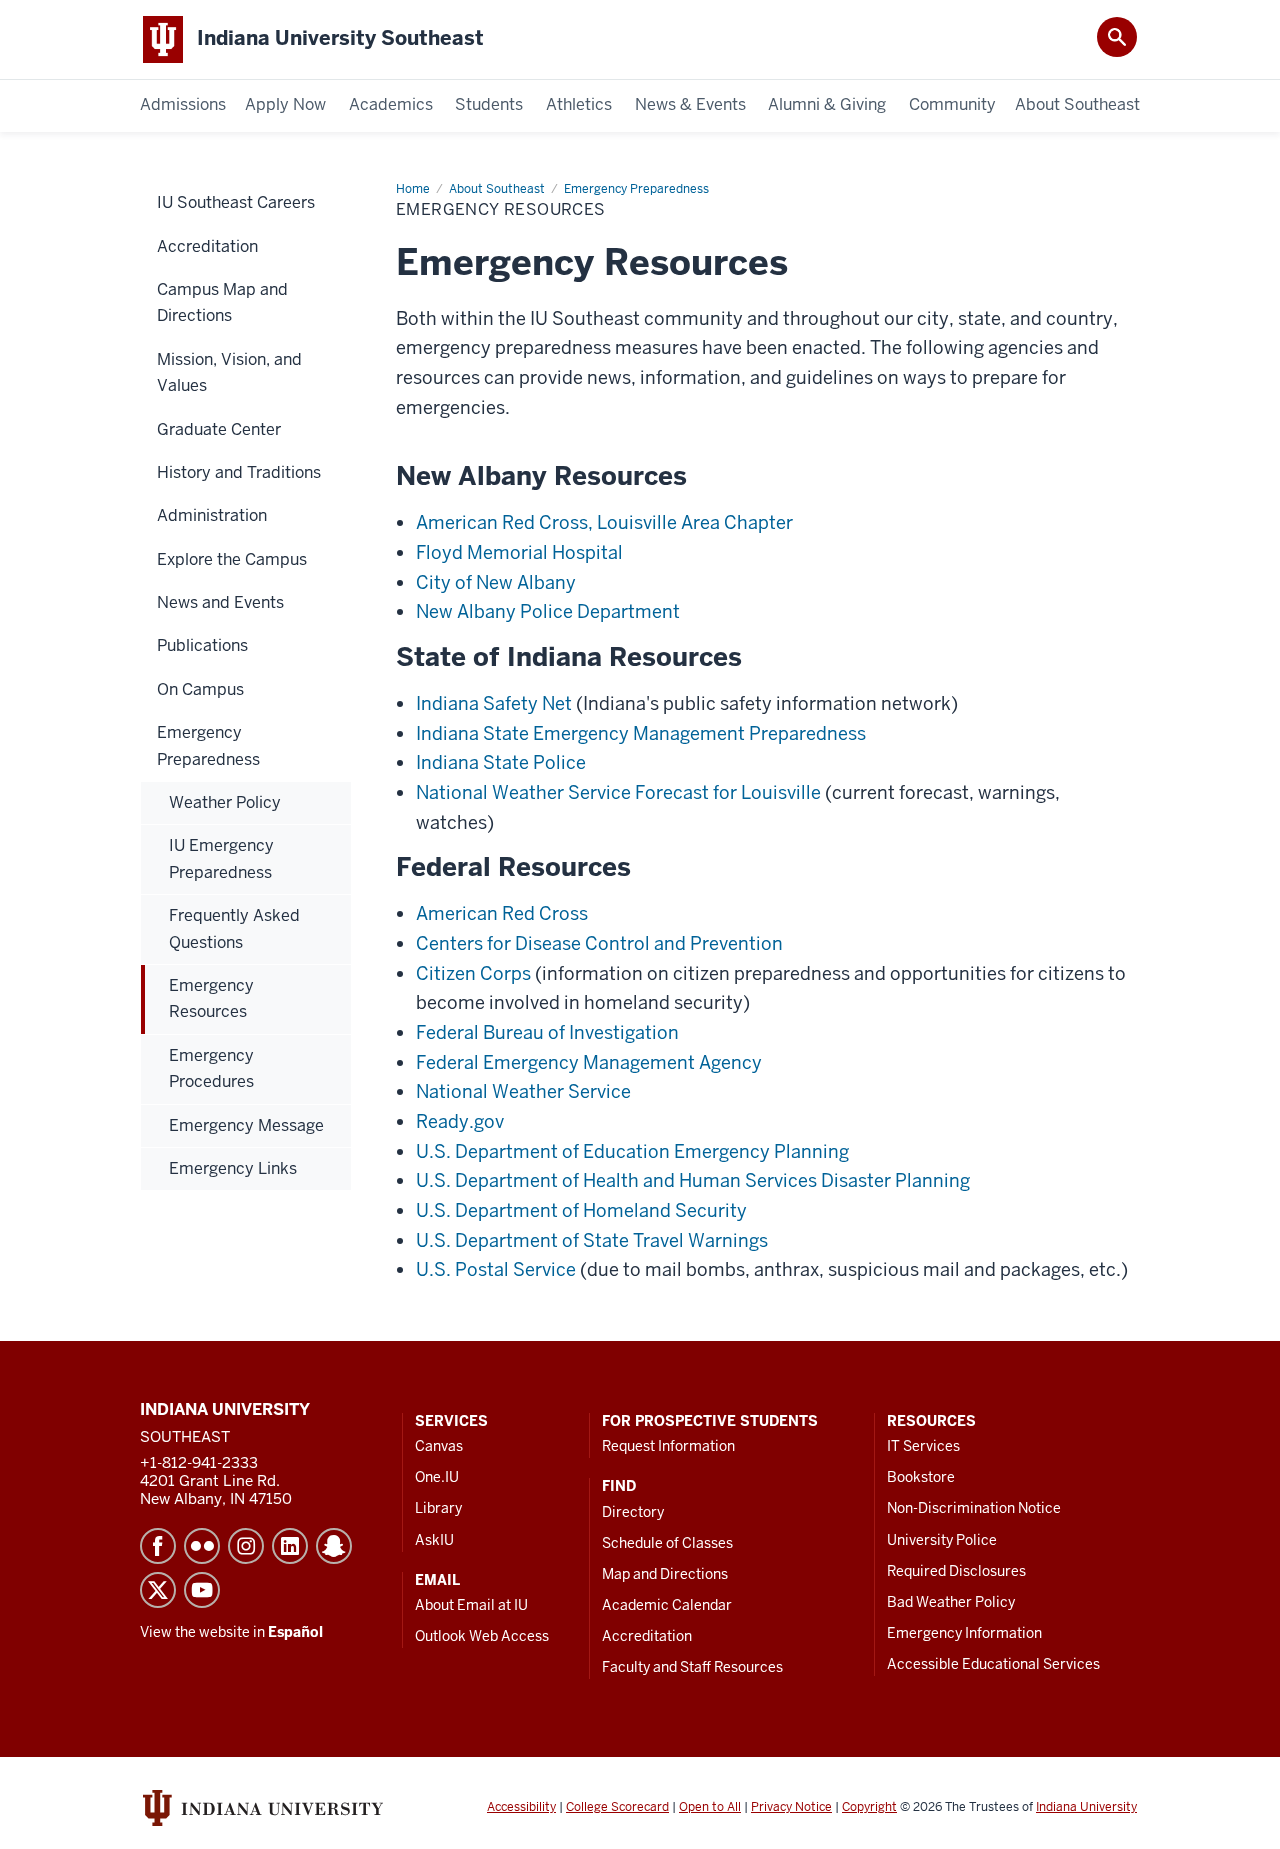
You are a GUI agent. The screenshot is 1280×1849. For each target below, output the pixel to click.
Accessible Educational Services (993, 1664)
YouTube (202, 1590)
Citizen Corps (473, 973)
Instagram (246, 1546)
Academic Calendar (667, 1605)
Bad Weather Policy (951, 1602)
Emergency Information (964, 1633)
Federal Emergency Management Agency (589, 1062)
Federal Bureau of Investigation (547, 1032)
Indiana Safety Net (494, 703)
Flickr (202, 1546)
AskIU (434, 1540)
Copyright (869, 1807)
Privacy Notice (791, 1807)
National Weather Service (523, 1091)
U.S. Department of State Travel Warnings (592, 1240)
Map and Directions (665, 1574)
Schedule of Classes (667, 1543)
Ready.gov (460, 1121)
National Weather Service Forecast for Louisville (618, 792)
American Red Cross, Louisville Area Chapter (604, 522)
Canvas (439, 1446)
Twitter (158, 1590)
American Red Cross (502, 913)
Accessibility (521, 1807)
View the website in (231, 1632)
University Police (942, 1540)
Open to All (710, 1807)
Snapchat (334, 1546)
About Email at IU (471, 1605)
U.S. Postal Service (496, 1269)
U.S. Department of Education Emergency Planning (632, 1151)
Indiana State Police (501, 762)
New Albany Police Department (548, 611)
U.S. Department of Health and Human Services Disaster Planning (693, 1180)
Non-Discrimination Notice (974, 1508)
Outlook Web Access (482, 1636)
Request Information (668, 1446)
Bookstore (921, 1477)
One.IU (437, 1477)
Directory (633, 1512)
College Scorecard (617, 1807)
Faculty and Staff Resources (692, 1667)
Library (438, 1508)
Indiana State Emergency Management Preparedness (641, 733)
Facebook (158, 1546)
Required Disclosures (956, 1571)
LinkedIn (290, 1546)
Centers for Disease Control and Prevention (599, 943)
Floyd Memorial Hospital (519, 552)
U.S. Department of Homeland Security (581, 1210)
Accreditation (647, 1636)
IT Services (923, 1446)
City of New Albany (496, 582)
